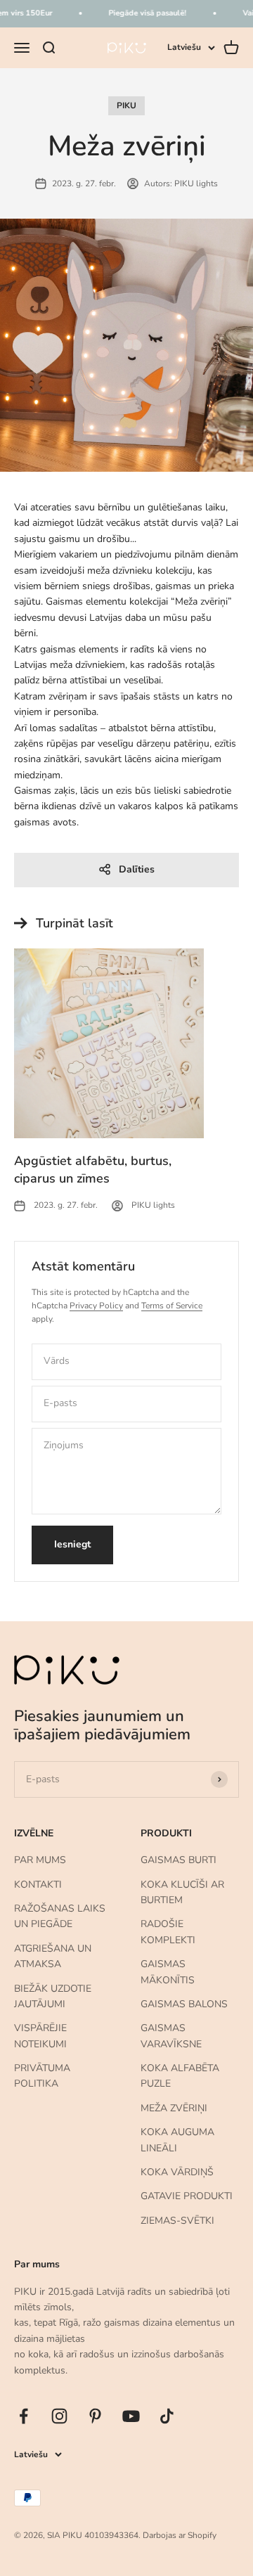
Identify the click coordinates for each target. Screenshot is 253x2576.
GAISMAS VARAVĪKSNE (171, 2036)
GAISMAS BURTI (179, 1860)
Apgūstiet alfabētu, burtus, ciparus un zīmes (93, 1170)
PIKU (126, 105)
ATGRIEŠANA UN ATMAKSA (53, 1956)
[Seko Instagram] (59, 2416)
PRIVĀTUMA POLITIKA (42, 2076)
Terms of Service (172, 1306)
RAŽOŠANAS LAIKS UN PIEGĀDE (60, 1916)
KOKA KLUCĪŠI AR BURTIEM (182, 1892)
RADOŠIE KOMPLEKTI (168, 1932)
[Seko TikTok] (167, 2416)
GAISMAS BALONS (184, 2004)
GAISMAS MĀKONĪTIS (168, 1972)
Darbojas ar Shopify (180, 2535)
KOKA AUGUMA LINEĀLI (177, 2140)
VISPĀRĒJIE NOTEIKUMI (40, 2036)
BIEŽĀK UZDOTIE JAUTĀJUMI (53, 1996)
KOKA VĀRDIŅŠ (177, 2172)
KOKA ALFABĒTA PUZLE (180, 2076)
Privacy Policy (96, 1306)
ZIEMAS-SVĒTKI (177, 2221)
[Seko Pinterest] (95, 2416)
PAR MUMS (40, 1860)
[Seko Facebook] (24, 2416)
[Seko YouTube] (131, 2416)
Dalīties (137, 869)
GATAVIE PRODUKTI (187, 2196)
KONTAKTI (38, 1885)
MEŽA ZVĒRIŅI (174, 2108)
